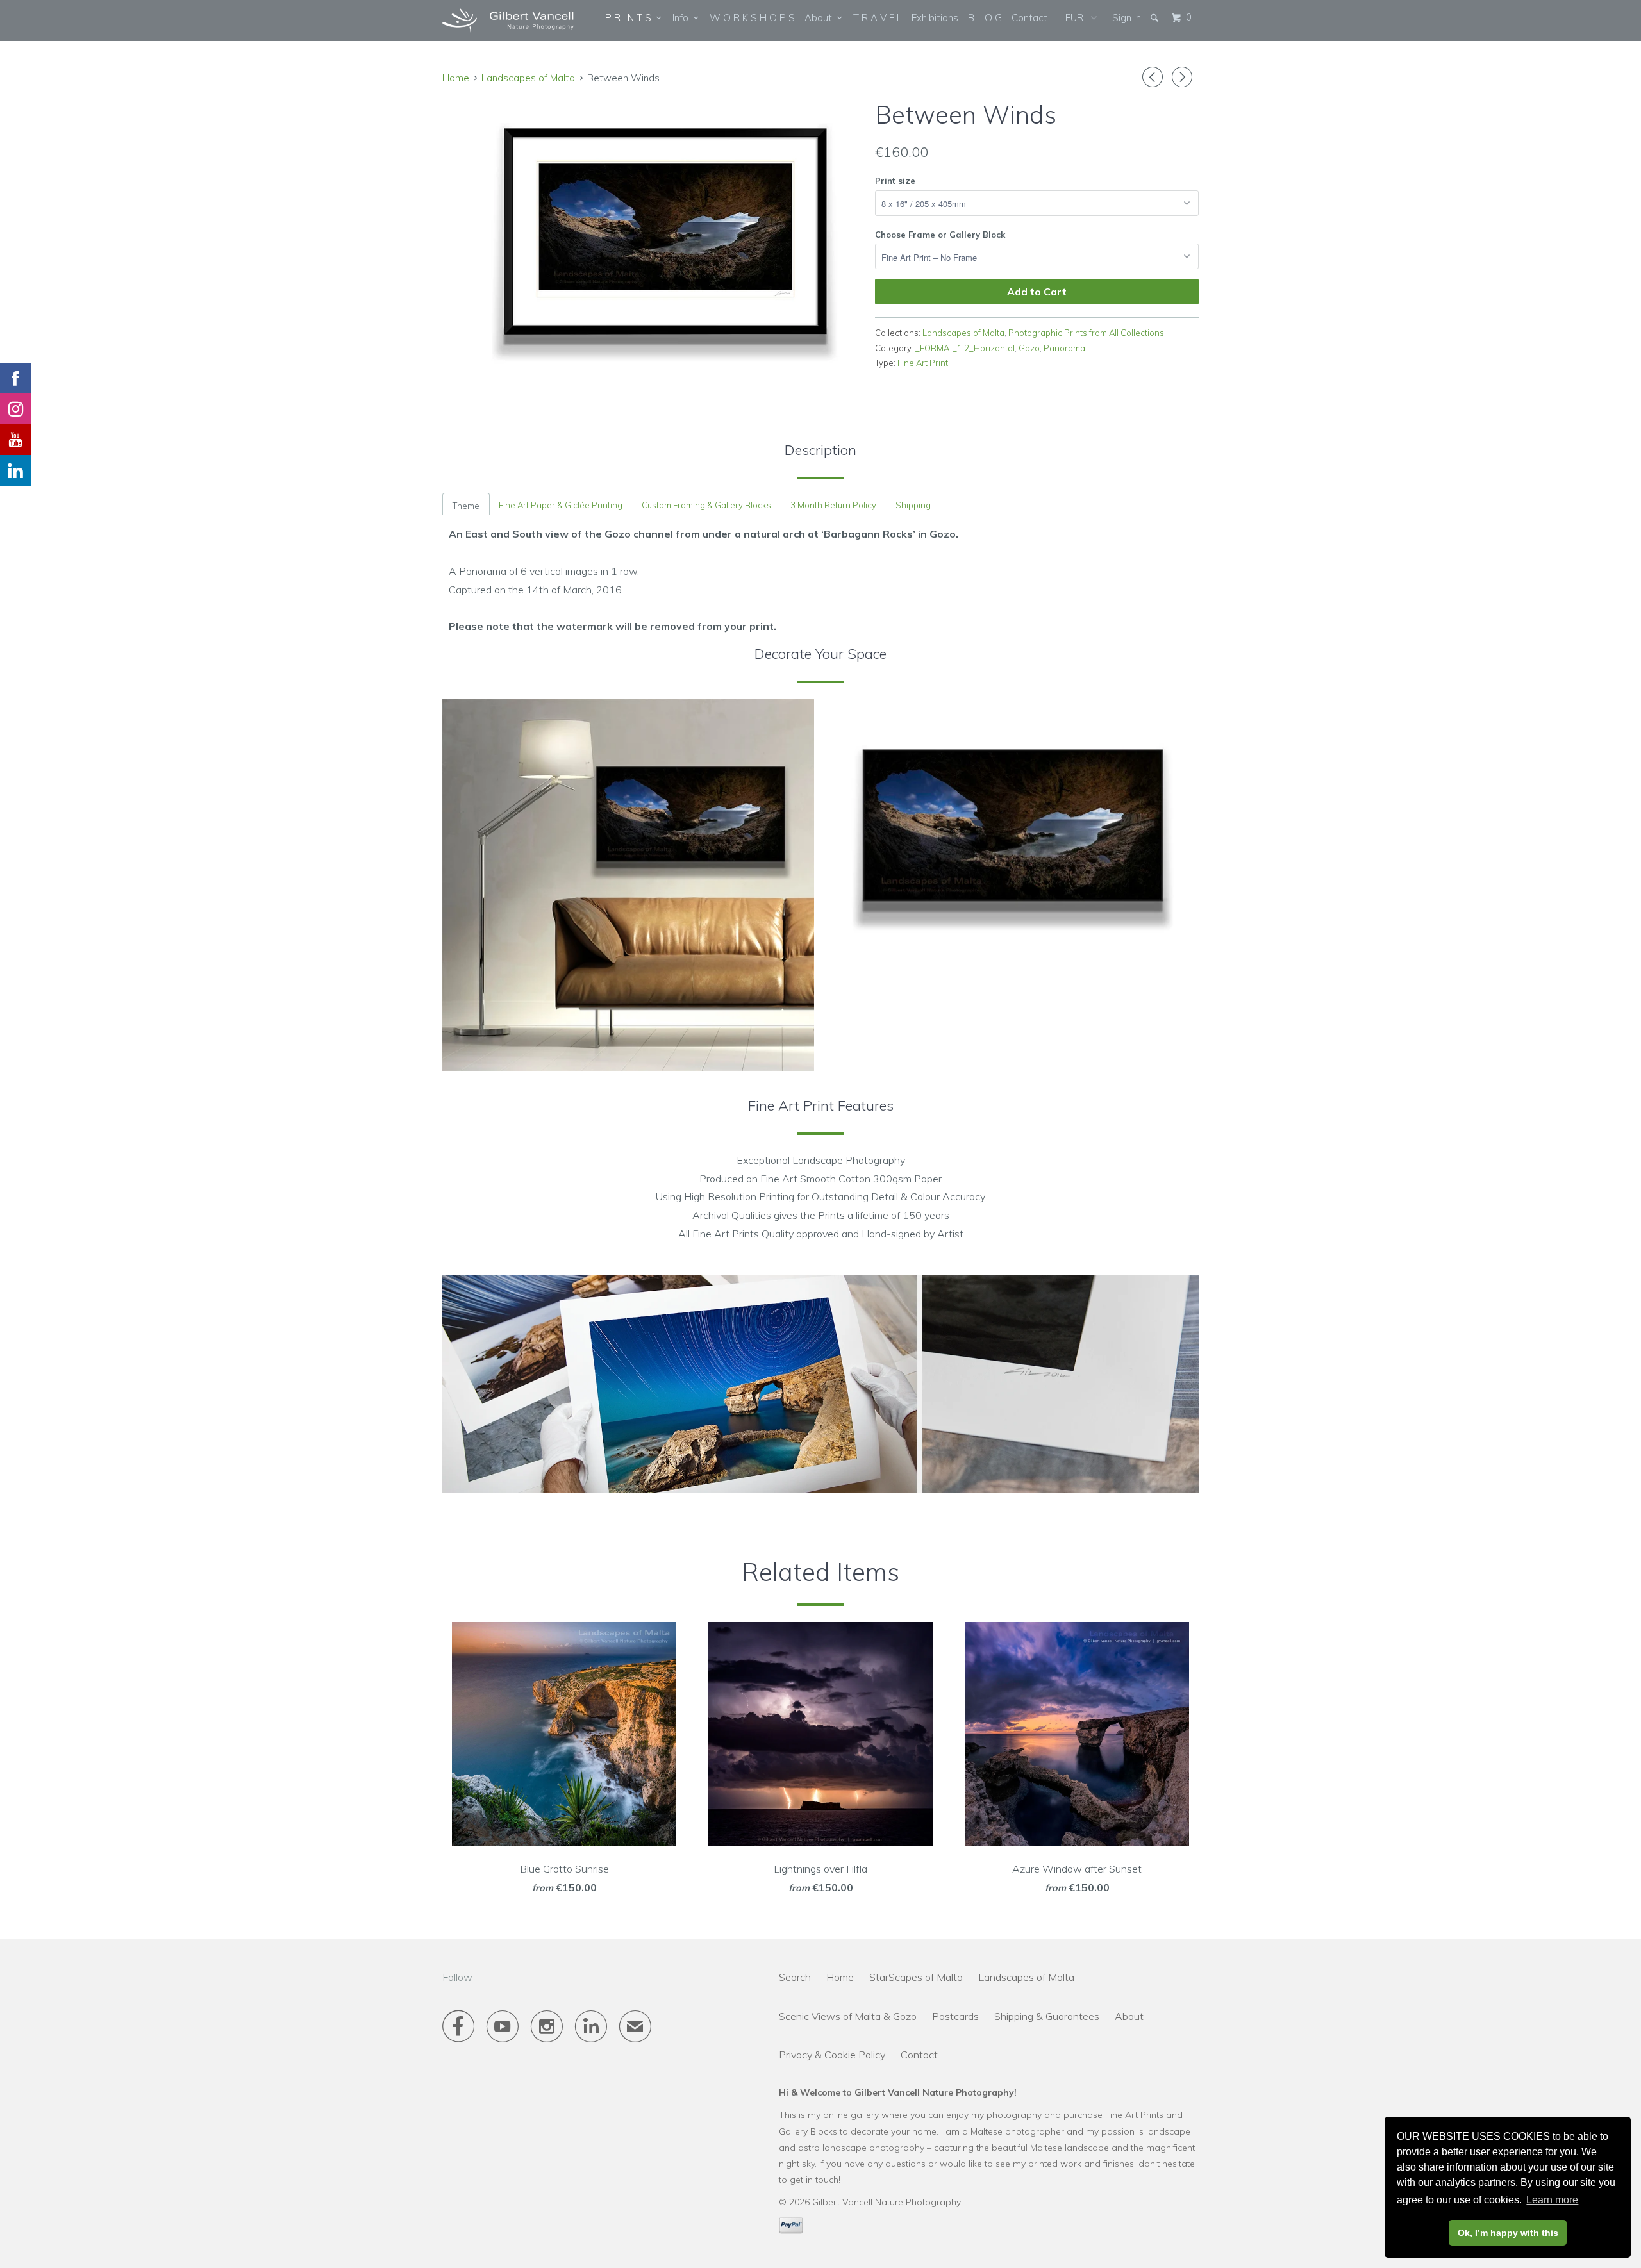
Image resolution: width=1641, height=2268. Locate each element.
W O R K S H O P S (752, 18)
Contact (1029, 18)
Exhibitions (935, 18)
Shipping (913, 505)
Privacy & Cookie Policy (832, 2055)
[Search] (1155, 18)
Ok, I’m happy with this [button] (1508, 2233)
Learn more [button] (1552, 2200)
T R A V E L (878, 18)
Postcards (955, 2016)
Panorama (1064, 348)
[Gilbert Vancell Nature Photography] (508, 21)
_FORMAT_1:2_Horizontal (965, 348)
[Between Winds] (652, 234)
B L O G (985, 18)
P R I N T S (631, 18)
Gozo (1029, 348)
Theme (466, 506)
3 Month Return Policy (833, 505)
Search (795, 1977)
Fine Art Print (923, 363)
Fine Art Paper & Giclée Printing (561, 505)
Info (683, 18)
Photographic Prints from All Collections (1086, 333)
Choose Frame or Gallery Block (940, 235)
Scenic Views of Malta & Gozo (848, 2016)
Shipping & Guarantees (1047, 2016)
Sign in (1127, 18)
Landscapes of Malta (528, 78)
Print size (895, 181)
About (821, 18)
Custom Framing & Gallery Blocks (706, 505)
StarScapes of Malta (916, 1977)
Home (840, 1977)
